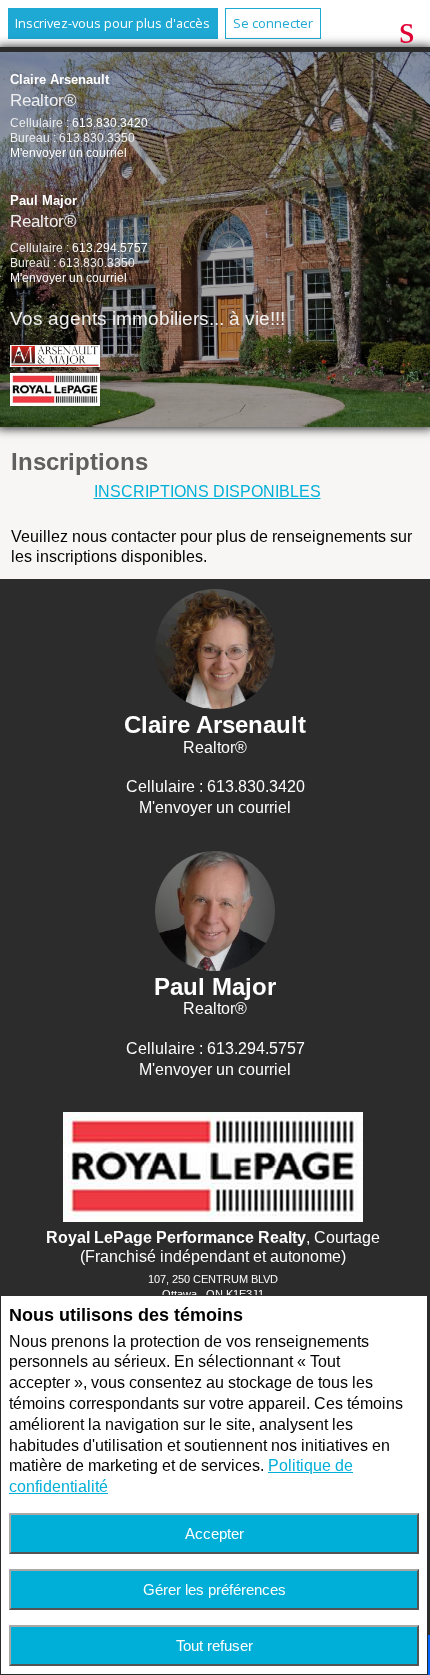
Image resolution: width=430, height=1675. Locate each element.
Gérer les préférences (214, 1589)
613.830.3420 (110, 123)
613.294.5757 (110, 248)
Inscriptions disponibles (207, 491)
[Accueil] (61, 392)
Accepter (214, 1533)
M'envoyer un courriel (68, 153)
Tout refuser (214, 1645)
